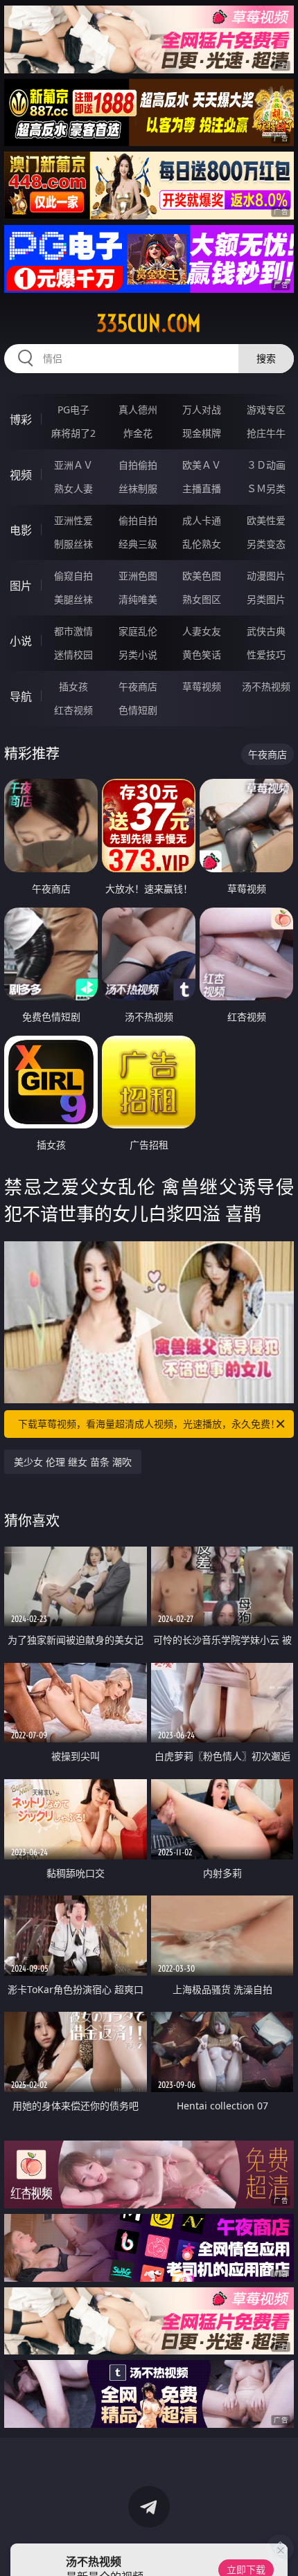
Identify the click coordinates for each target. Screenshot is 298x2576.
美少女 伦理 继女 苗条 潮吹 (73, 1462)
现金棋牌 (202, 433)
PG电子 (73, 409)
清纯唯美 (138, 599)
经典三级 (138, 544)
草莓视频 (202, 686)
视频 (21, 475)
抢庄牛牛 (266, 433)
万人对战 (202, 409)
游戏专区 (266, 409)
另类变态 (266, 544)
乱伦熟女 (202, 544)
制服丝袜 (73, 544)
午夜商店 (138, 686)
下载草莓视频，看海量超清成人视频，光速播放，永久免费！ (149, 1424)
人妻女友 (202, 631)
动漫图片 (266, 576)
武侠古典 (266, 631)
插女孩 (73, 686)
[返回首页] (280, 2548)
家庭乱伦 (138, 631)
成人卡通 (202, 520)
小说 (21, 641)
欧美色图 (202, 576)
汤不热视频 (266, 686)
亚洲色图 (138, 576)
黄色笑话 (202, 655)
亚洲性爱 (73, 520)
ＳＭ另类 (266, 488)
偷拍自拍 (138, 520)
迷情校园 (73, 655)
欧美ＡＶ (202, 465)
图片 (21, 586)
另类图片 (266, 599)
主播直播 (202, 488)
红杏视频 (73, 710)
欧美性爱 (266, 520)
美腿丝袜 (73, 599)
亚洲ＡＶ (73, 465)
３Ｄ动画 (266, 465)
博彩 (21, 420)
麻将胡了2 (73, 433)
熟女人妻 (73, 488)
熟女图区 (202, 599)
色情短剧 (138, 710)
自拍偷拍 (138, 465)
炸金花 (138, 433)
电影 (21, 530)
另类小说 (138, 655)
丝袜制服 (138, 488)
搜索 (266, 358)
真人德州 (138, 409)
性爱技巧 (266, 655)
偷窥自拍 (73, 576)
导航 (21, 696)
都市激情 (73, 631)
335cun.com (149, 323)
